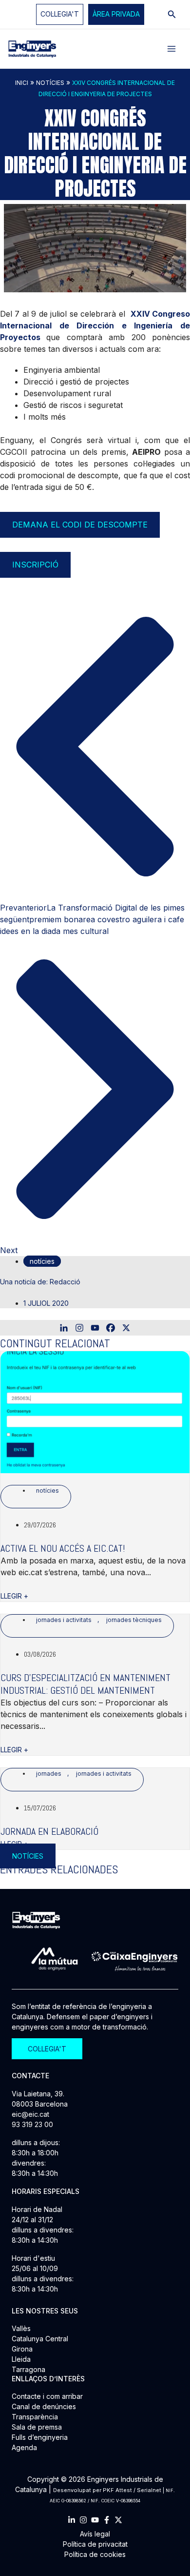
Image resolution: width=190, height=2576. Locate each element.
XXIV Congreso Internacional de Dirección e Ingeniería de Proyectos (95, 325)
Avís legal (95, 2534)
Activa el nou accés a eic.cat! (63, 1548)
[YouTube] (95, 2520)
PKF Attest (117, 2490)
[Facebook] (111, 1328)
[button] (116, 14)
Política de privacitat (95, 2544)
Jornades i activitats (64, 1620)
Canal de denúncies (44, 2406)
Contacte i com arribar (47, 2396)
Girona (22, 2349)
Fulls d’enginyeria (40, 2437)
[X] (126, 1328)
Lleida (21, 2359)
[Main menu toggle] (171, 49)
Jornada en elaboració (49, 1831)
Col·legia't (60, 14)
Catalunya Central (40, 2339)
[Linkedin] (64, 1328)
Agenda (24, 2447)
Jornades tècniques (134, 1620)
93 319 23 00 (32, 2124)
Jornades (49, 1774)
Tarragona (28, 2369)
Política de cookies (95, 2554)
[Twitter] (118, 2520)
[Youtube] (95, 1328)
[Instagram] (79, 1328)
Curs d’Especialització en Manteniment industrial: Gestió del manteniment (85, 1684)
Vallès (21, 2328)
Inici (22, 83)
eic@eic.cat (30, 2114)
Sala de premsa (37, 2427)
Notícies (50, 83)
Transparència (35, 2417)
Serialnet (149, 2490)
